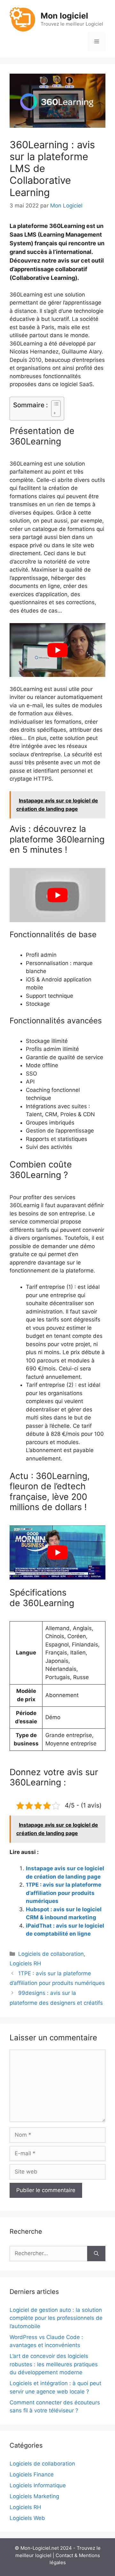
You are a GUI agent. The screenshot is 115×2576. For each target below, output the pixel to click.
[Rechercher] (96, 2254)
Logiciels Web (27, 2518)
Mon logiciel (64, 16)
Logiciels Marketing (34, 2496)
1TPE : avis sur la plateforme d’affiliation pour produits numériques (64, 1893)
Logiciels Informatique (38, 2485)
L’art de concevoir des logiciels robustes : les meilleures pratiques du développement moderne (54, 2364)
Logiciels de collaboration (51, 1954)
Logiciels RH (25, 1963)
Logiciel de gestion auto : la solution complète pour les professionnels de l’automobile (56, 2318)
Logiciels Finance (32, 2474)
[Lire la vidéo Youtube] (57, 650)
